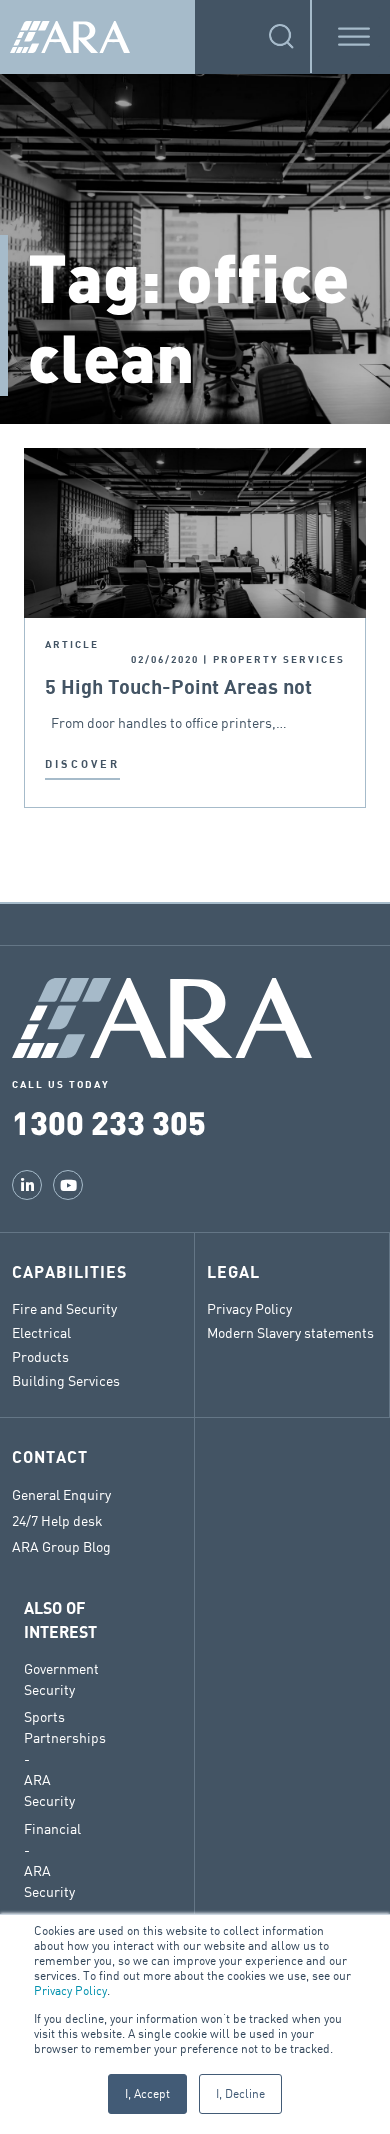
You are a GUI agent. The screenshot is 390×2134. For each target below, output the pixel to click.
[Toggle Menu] (354, 36)
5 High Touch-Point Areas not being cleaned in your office (178, 688)
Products (40, 1356)
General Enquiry (61, 1495)
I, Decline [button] (240, 2093)
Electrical (41, 1332)
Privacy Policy (70, 1990)
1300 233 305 (109, 1121)
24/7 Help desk (57, 1521)
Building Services (66, 1380)
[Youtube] (68, 1185)
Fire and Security (64, 1308)
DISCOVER (82, 764)
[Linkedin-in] (27, 1185)
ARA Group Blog (61, 1547)
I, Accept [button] (147, 2093)
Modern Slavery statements (290, 1332)
